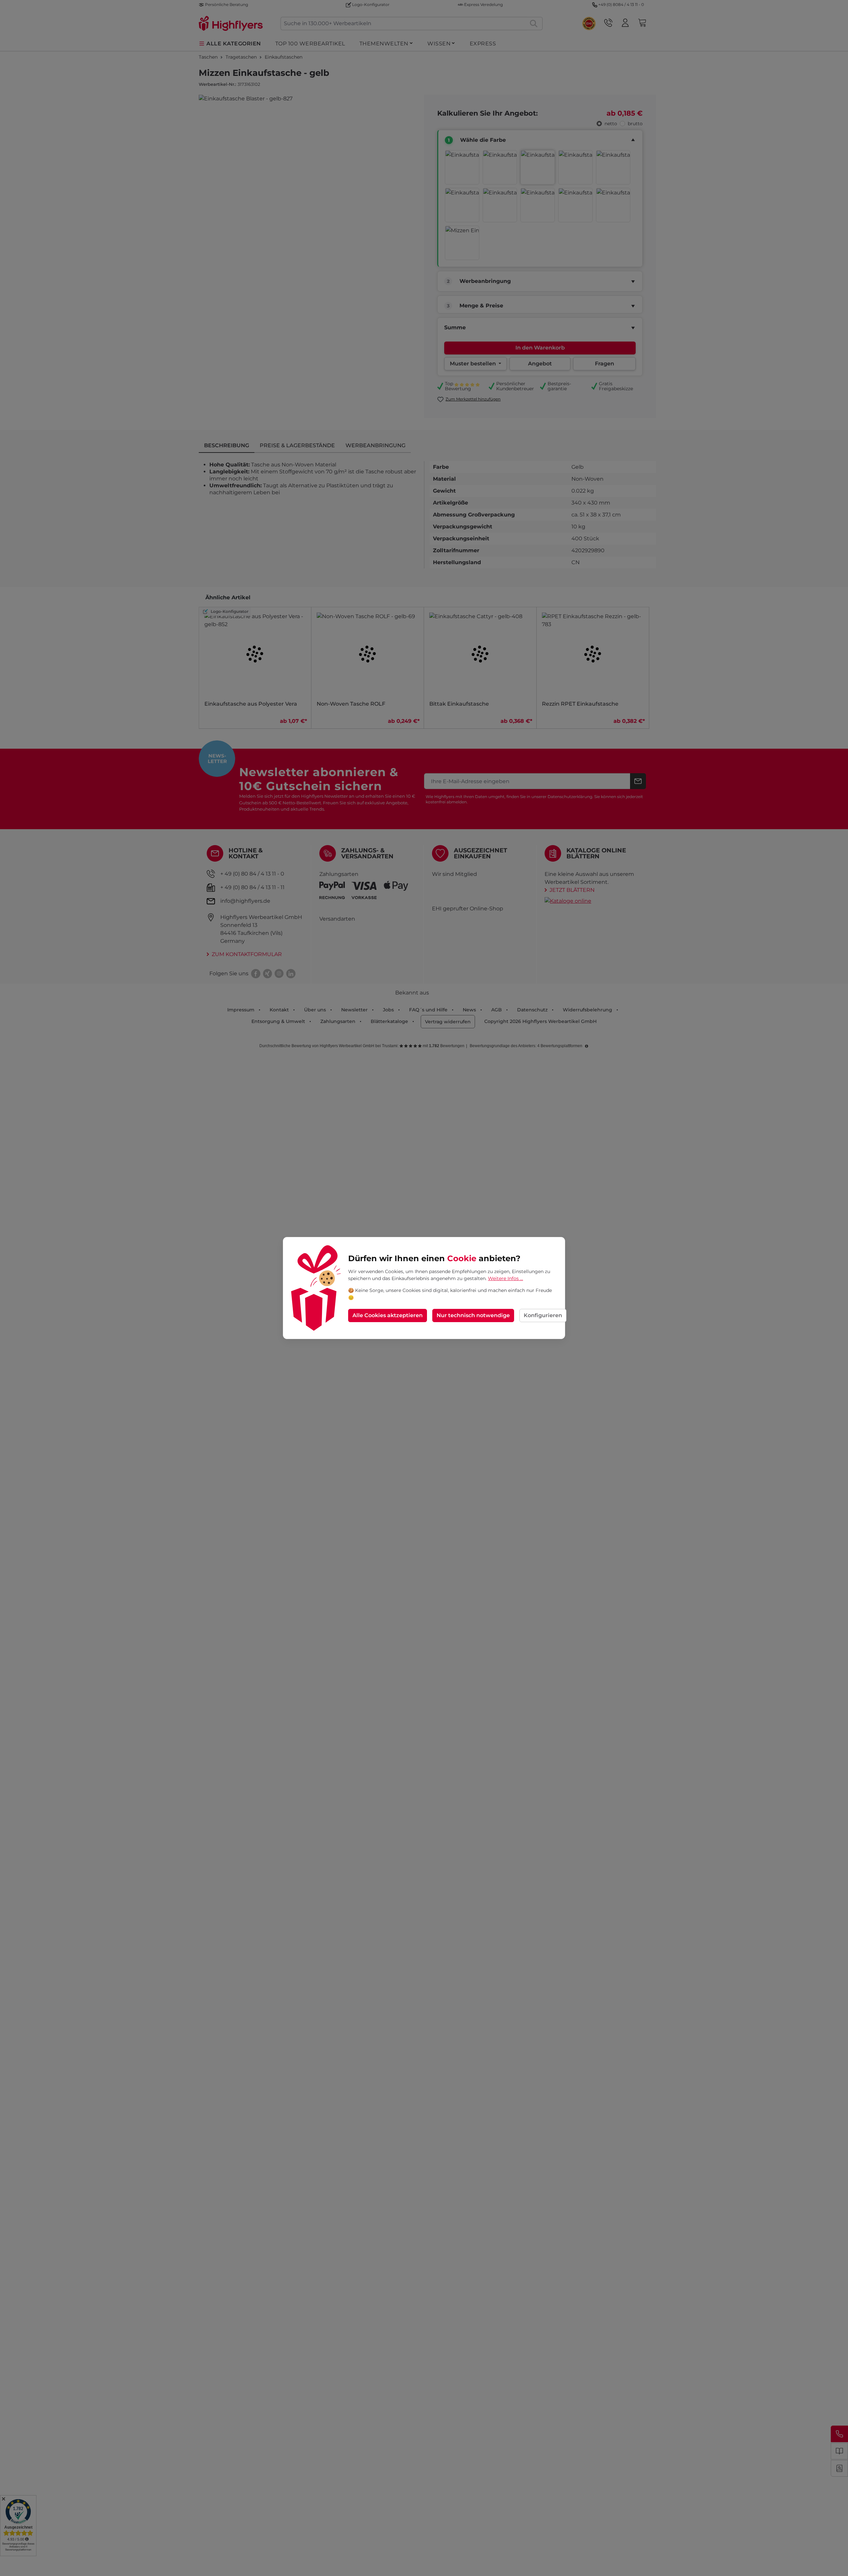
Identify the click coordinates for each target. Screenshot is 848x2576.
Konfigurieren (543, 1315)
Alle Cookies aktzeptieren (388, 1315)
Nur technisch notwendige (473, 1315)
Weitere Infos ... (505, 1278)
